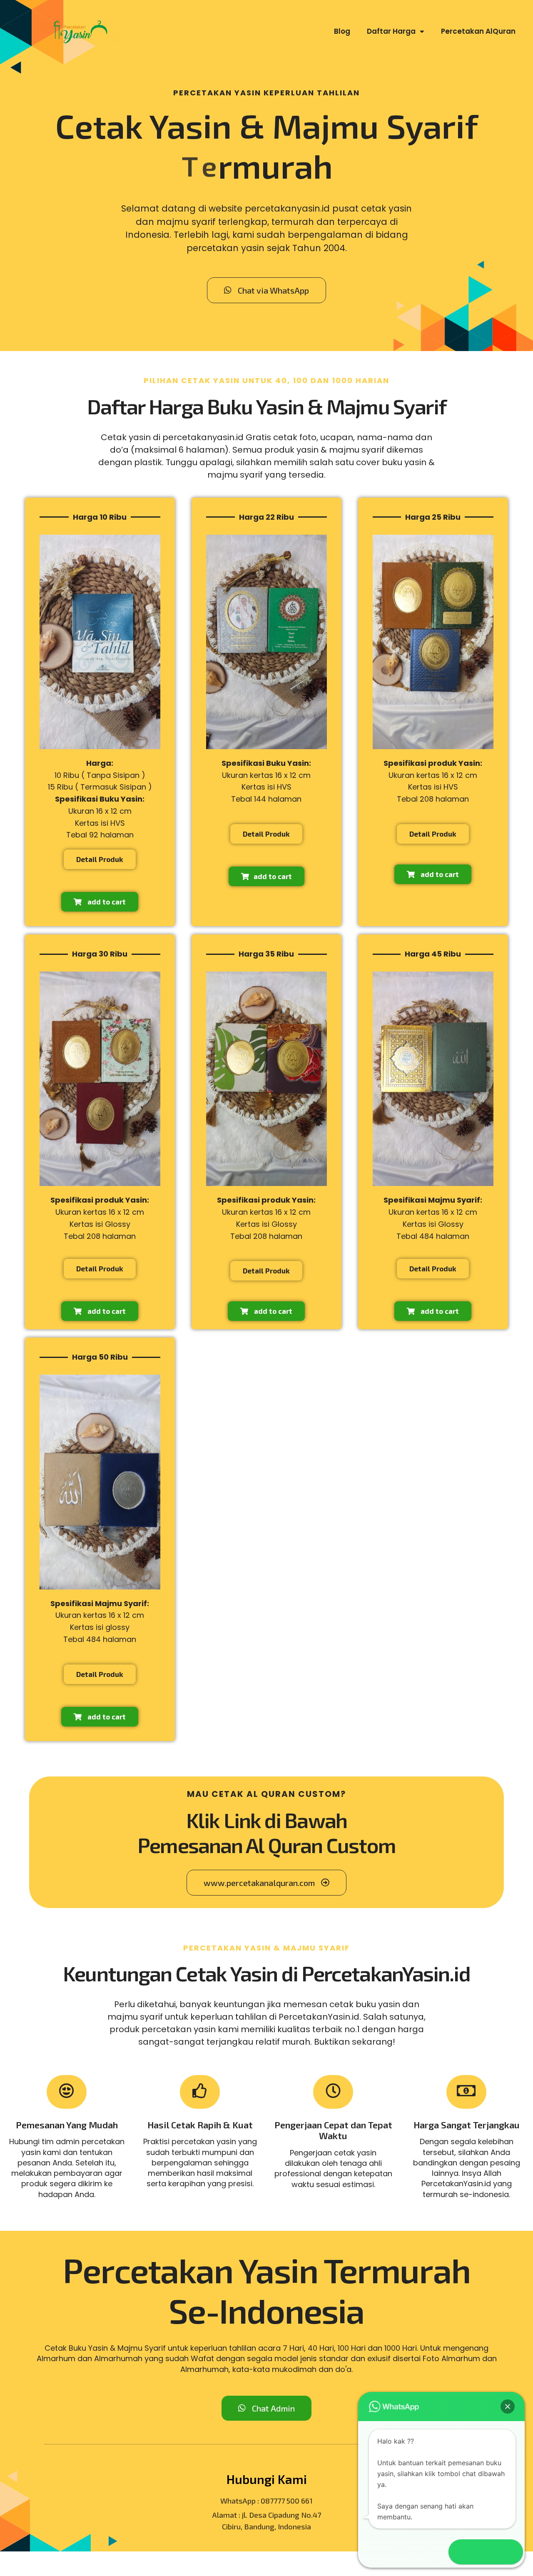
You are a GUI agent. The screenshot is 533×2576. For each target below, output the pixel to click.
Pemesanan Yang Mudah (67, 2125)
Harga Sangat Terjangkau (467, 2125)
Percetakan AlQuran (478, 31)
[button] (508, 2407)
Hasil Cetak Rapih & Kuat (200, 2125)
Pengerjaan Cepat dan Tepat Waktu (333, 2130)
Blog (342, 31)
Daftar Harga (391, 31)
